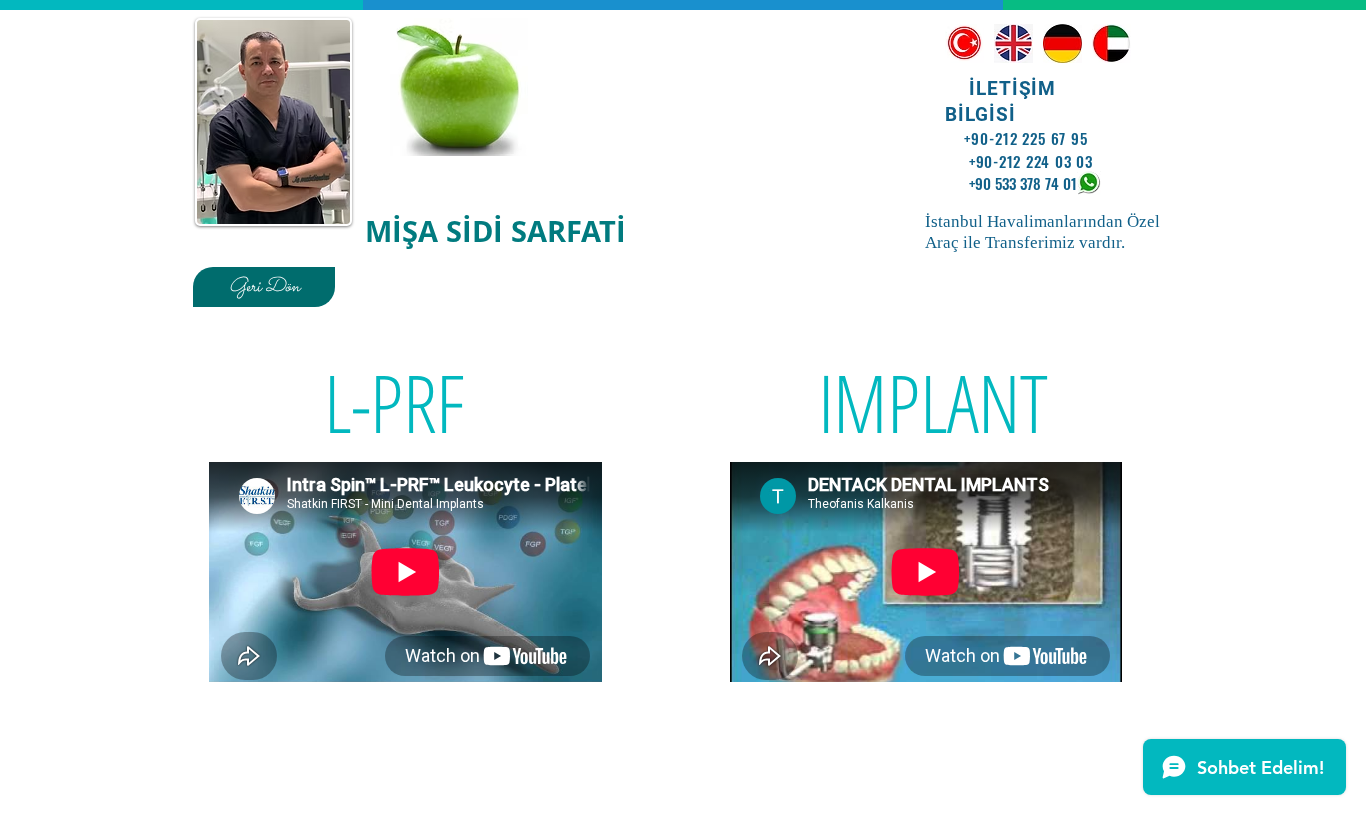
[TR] (964, 43)
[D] (1062, 43)
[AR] (1111, 43)
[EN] (1013, 43)
